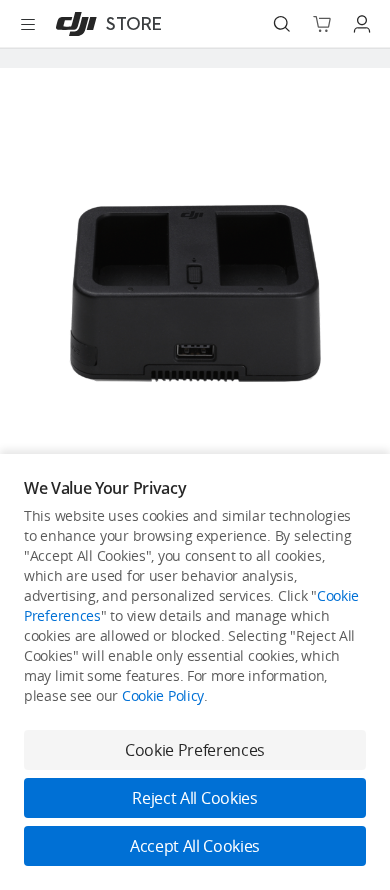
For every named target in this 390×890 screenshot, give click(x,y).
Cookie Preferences (195, 750)
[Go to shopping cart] (322, 24)
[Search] (282, 24)
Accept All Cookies (195, 846)
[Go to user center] (362, 24)
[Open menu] (28, 24)
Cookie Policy (163, 695)
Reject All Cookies (194, 798)
